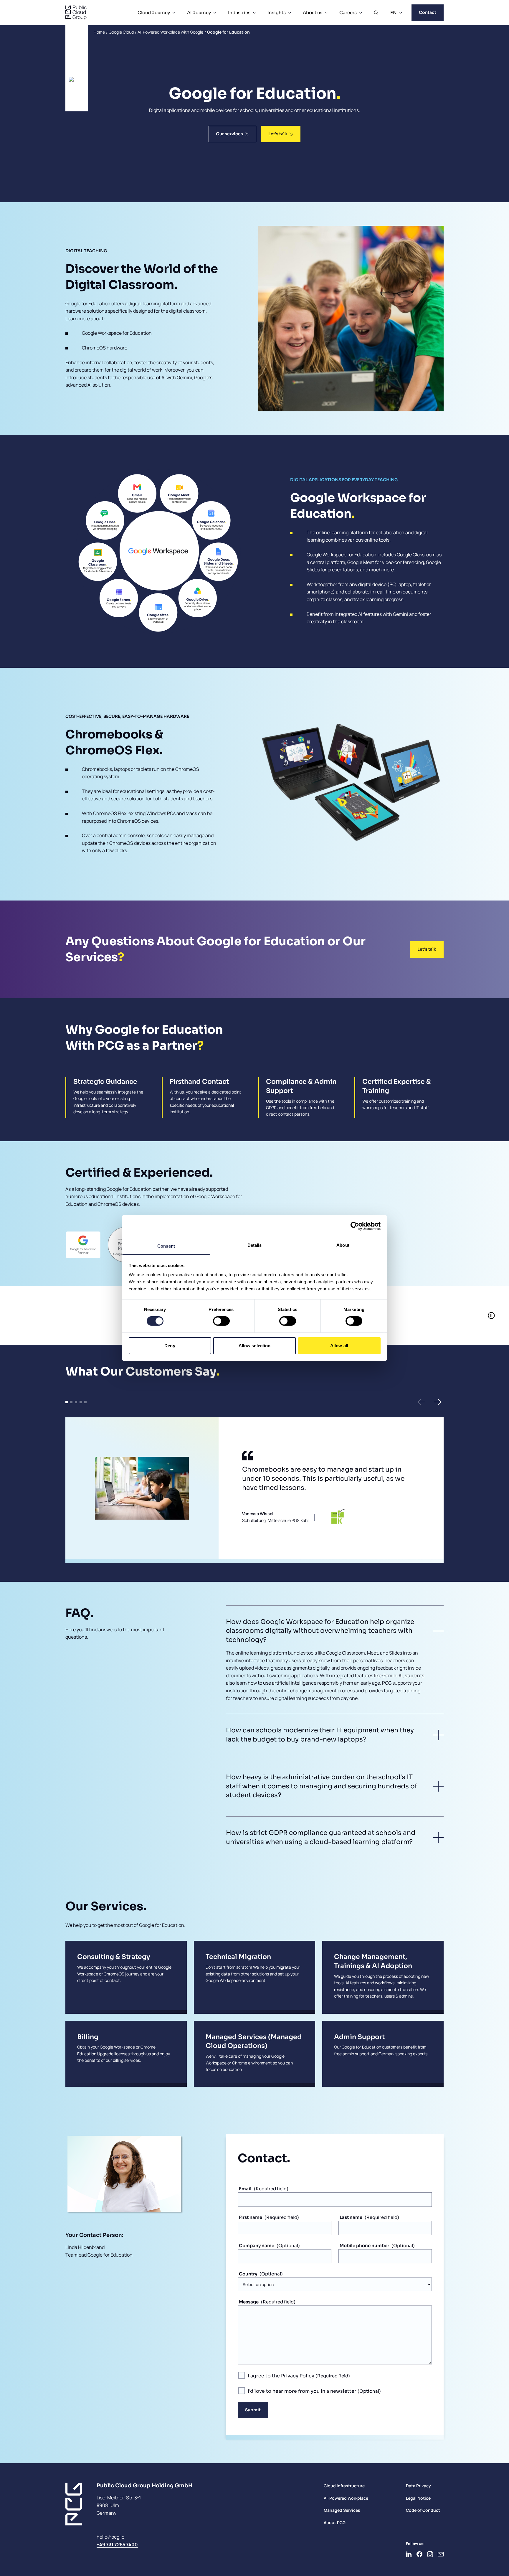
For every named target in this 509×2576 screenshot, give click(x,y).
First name (251, 2217)
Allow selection (255, 1346)
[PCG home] (76, 13)
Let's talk (278, 134)
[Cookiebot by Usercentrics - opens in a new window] (355, 1226)
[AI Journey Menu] (215, 13)
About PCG (335, 2523)
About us (313, 13)
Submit (253, 2410)
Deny (170, 1346)
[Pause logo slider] (491, 1315)
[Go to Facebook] (419, 2554)
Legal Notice (418, 2498)
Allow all (339, 1346)
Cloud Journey (154, 13)
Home (99, 32)
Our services (229, 134)
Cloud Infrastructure (344, 2486)
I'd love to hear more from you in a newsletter (303, 2391)
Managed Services (342, 2510)
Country (248, 2274)
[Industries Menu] (254, 13)
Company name (257, 2246)
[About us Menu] (326, 13)
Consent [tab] (166, 1246)
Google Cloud (121, 32)
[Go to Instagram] (430, 2554)
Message (249, 2302)
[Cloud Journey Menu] (174, 13)
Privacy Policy (298, 2376)
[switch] (221, 1321)
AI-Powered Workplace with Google (170, 32)
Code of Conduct (423, 2510)
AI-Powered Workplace (346, 2498)
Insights (277, 13)
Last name (351, 2217)
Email (245, 2189)
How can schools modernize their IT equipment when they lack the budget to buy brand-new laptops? (320, 1735)
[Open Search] (376, 13)
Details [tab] (255, 1245)
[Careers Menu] (361, 13)
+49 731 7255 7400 (117, 2544)
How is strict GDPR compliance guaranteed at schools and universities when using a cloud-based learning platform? (321, 1837)
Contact (428, 12)
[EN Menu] (401, 13)
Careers (348, 13)
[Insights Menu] (290, 13)
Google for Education (228, 32)
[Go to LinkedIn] (409, 2554)
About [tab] (343, 1245)
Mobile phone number (364, 2246)
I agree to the (281, 2376)
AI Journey (199, 13)
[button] (421, 1402)
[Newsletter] (441, 2554)
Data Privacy (418, 2486)
